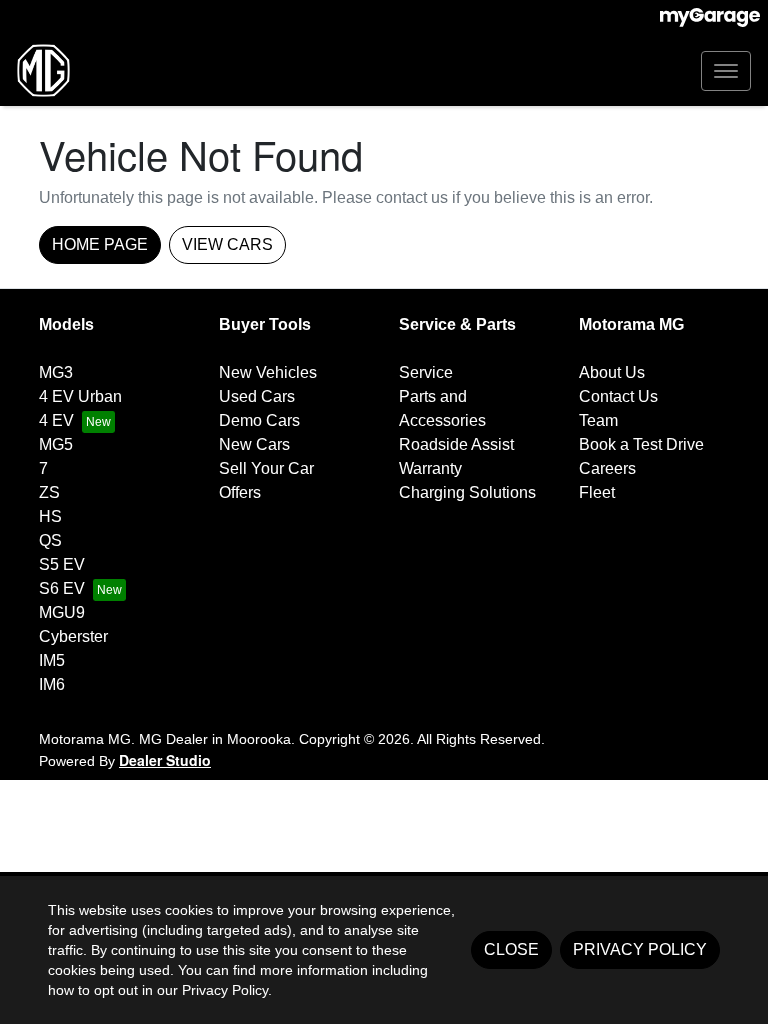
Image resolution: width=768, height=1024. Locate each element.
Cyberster (73, 636)
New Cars (254, 444)
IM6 (52, 684)
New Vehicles (268, 372)
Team (598, 420)
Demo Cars (259, 420)
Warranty (430, 468)
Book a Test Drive (641, 444)
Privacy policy (640, 949)
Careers (607, 468)
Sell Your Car (266, 468)
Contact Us (618, 396)
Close (511, 949)
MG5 (56, 444)
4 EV (56, 420)
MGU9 (62, 612)
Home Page (100, 244)
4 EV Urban (80, 396)
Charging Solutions (467, 492)
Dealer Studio (165, 760)
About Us (612, 372)
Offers (240, 492)
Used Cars (257, 396)
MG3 (56, 372)
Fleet (597, 492)
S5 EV (62, 564)
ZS (49, 492)
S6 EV (62, 588)
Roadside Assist (456, 444)
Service (426, 372)
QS (50, 540)
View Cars (227, 244)
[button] (726, 71)
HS (50, 516)
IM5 (52, 660)
